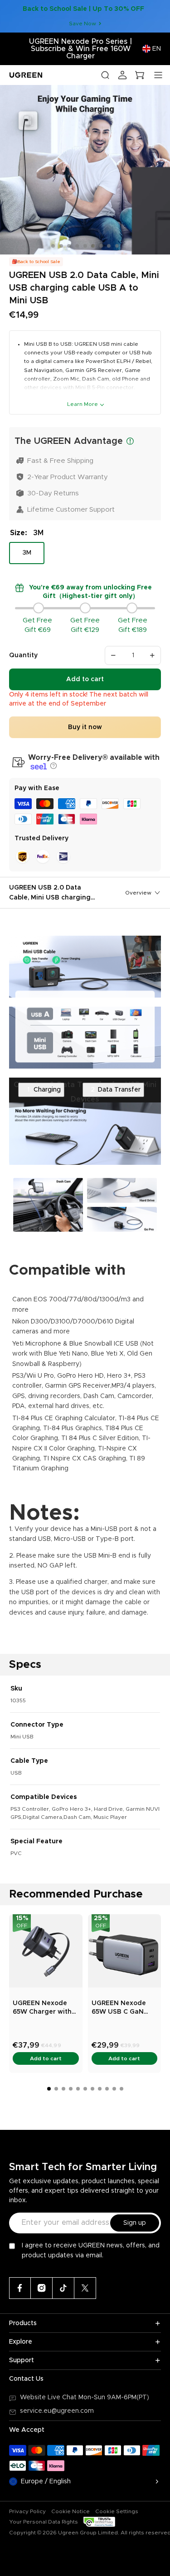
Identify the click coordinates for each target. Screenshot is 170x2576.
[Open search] (105, 75)
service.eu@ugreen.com (57, 2411)
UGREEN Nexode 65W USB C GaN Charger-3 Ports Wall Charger (119, 2009)
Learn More (83, 404)
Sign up (135, 2223)
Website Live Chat (49, 2397)
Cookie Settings (117, 2511)
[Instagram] (42, 2288)
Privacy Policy (27, 2511)
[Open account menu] (122, 75)
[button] (52, 766)
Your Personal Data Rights (44, 2522)
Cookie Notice (70, 2511)
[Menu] (158, 75)
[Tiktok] (63, 2288)
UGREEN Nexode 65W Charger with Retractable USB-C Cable (43, 2009)
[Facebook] (20, 2288)
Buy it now (85, 727)
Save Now (83, 24)
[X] (85, 2288)
